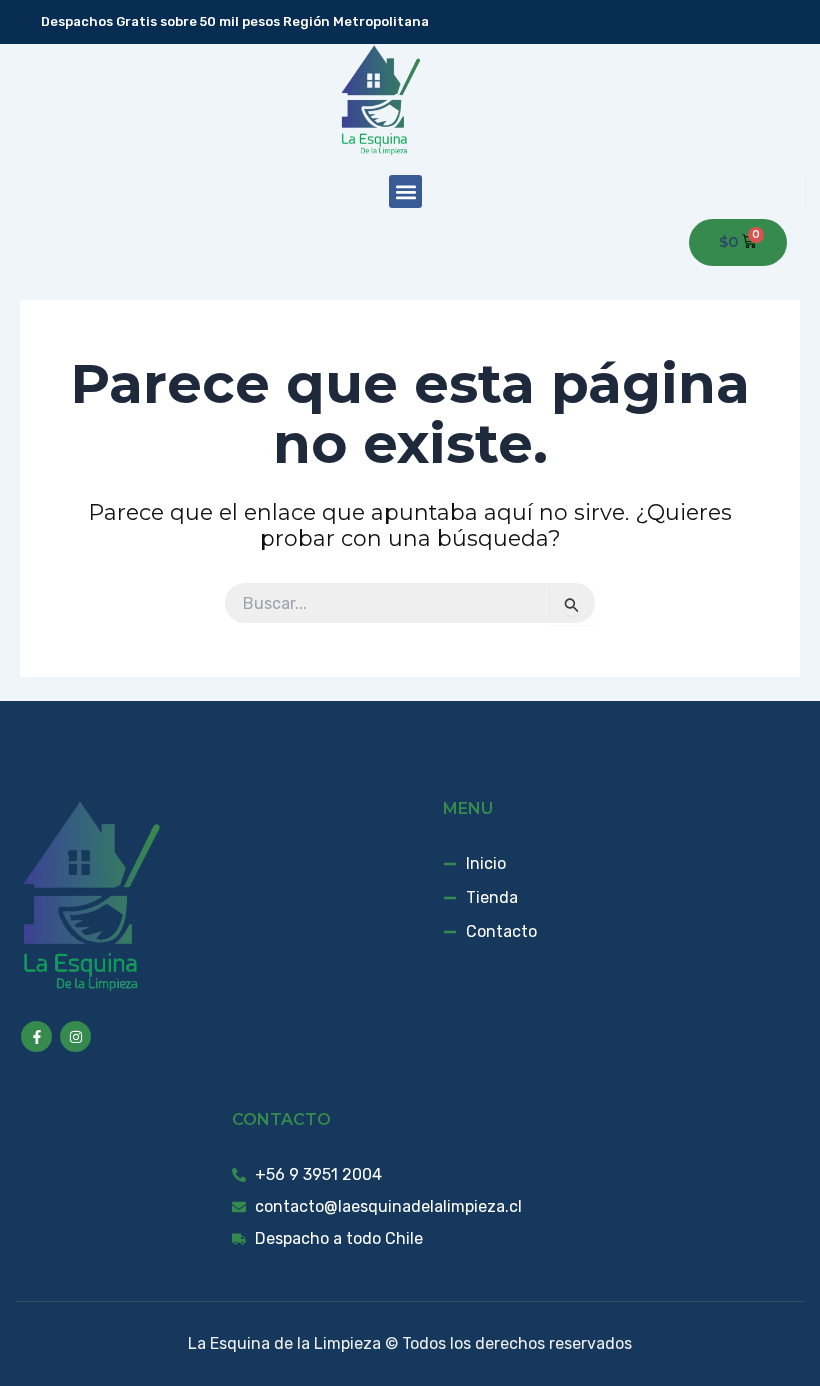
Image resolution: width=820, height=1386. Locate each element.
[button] (405, 191)
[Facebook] (763, 22)
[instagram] (792, 22)
